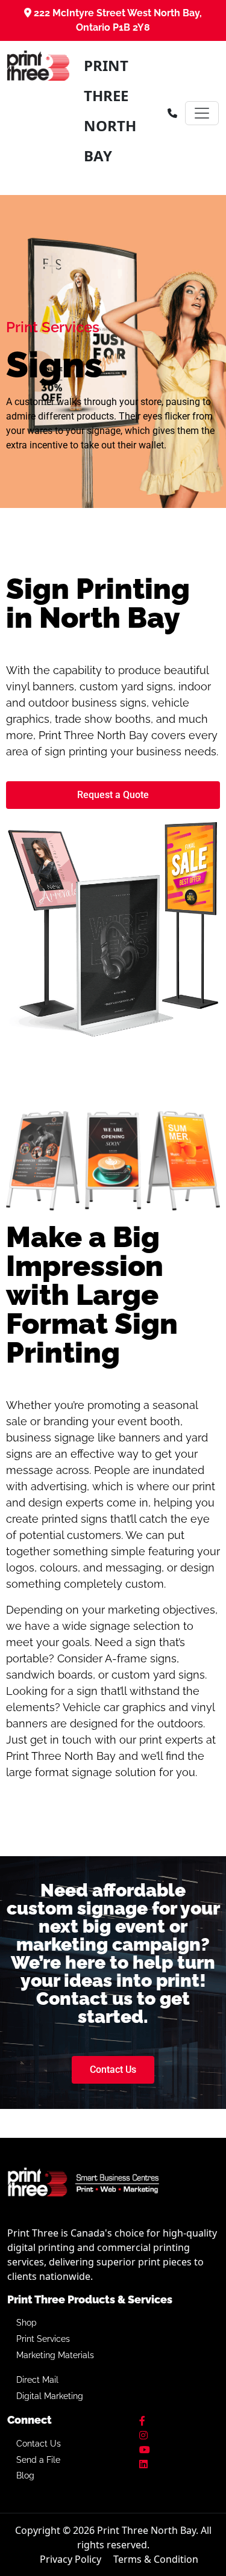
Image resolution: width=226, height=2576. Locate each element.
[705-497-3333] (172, 113)
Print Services (43, 2339)
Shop (27, 2323)
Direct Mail (37, 2380)
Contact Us (39, 2444)
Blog (25, 2475)
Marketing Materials (55, 2355)
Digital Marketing (50, 2396)
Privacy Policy (71, 2559)
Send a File (38, 2460)
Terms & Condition (156, 2559)
